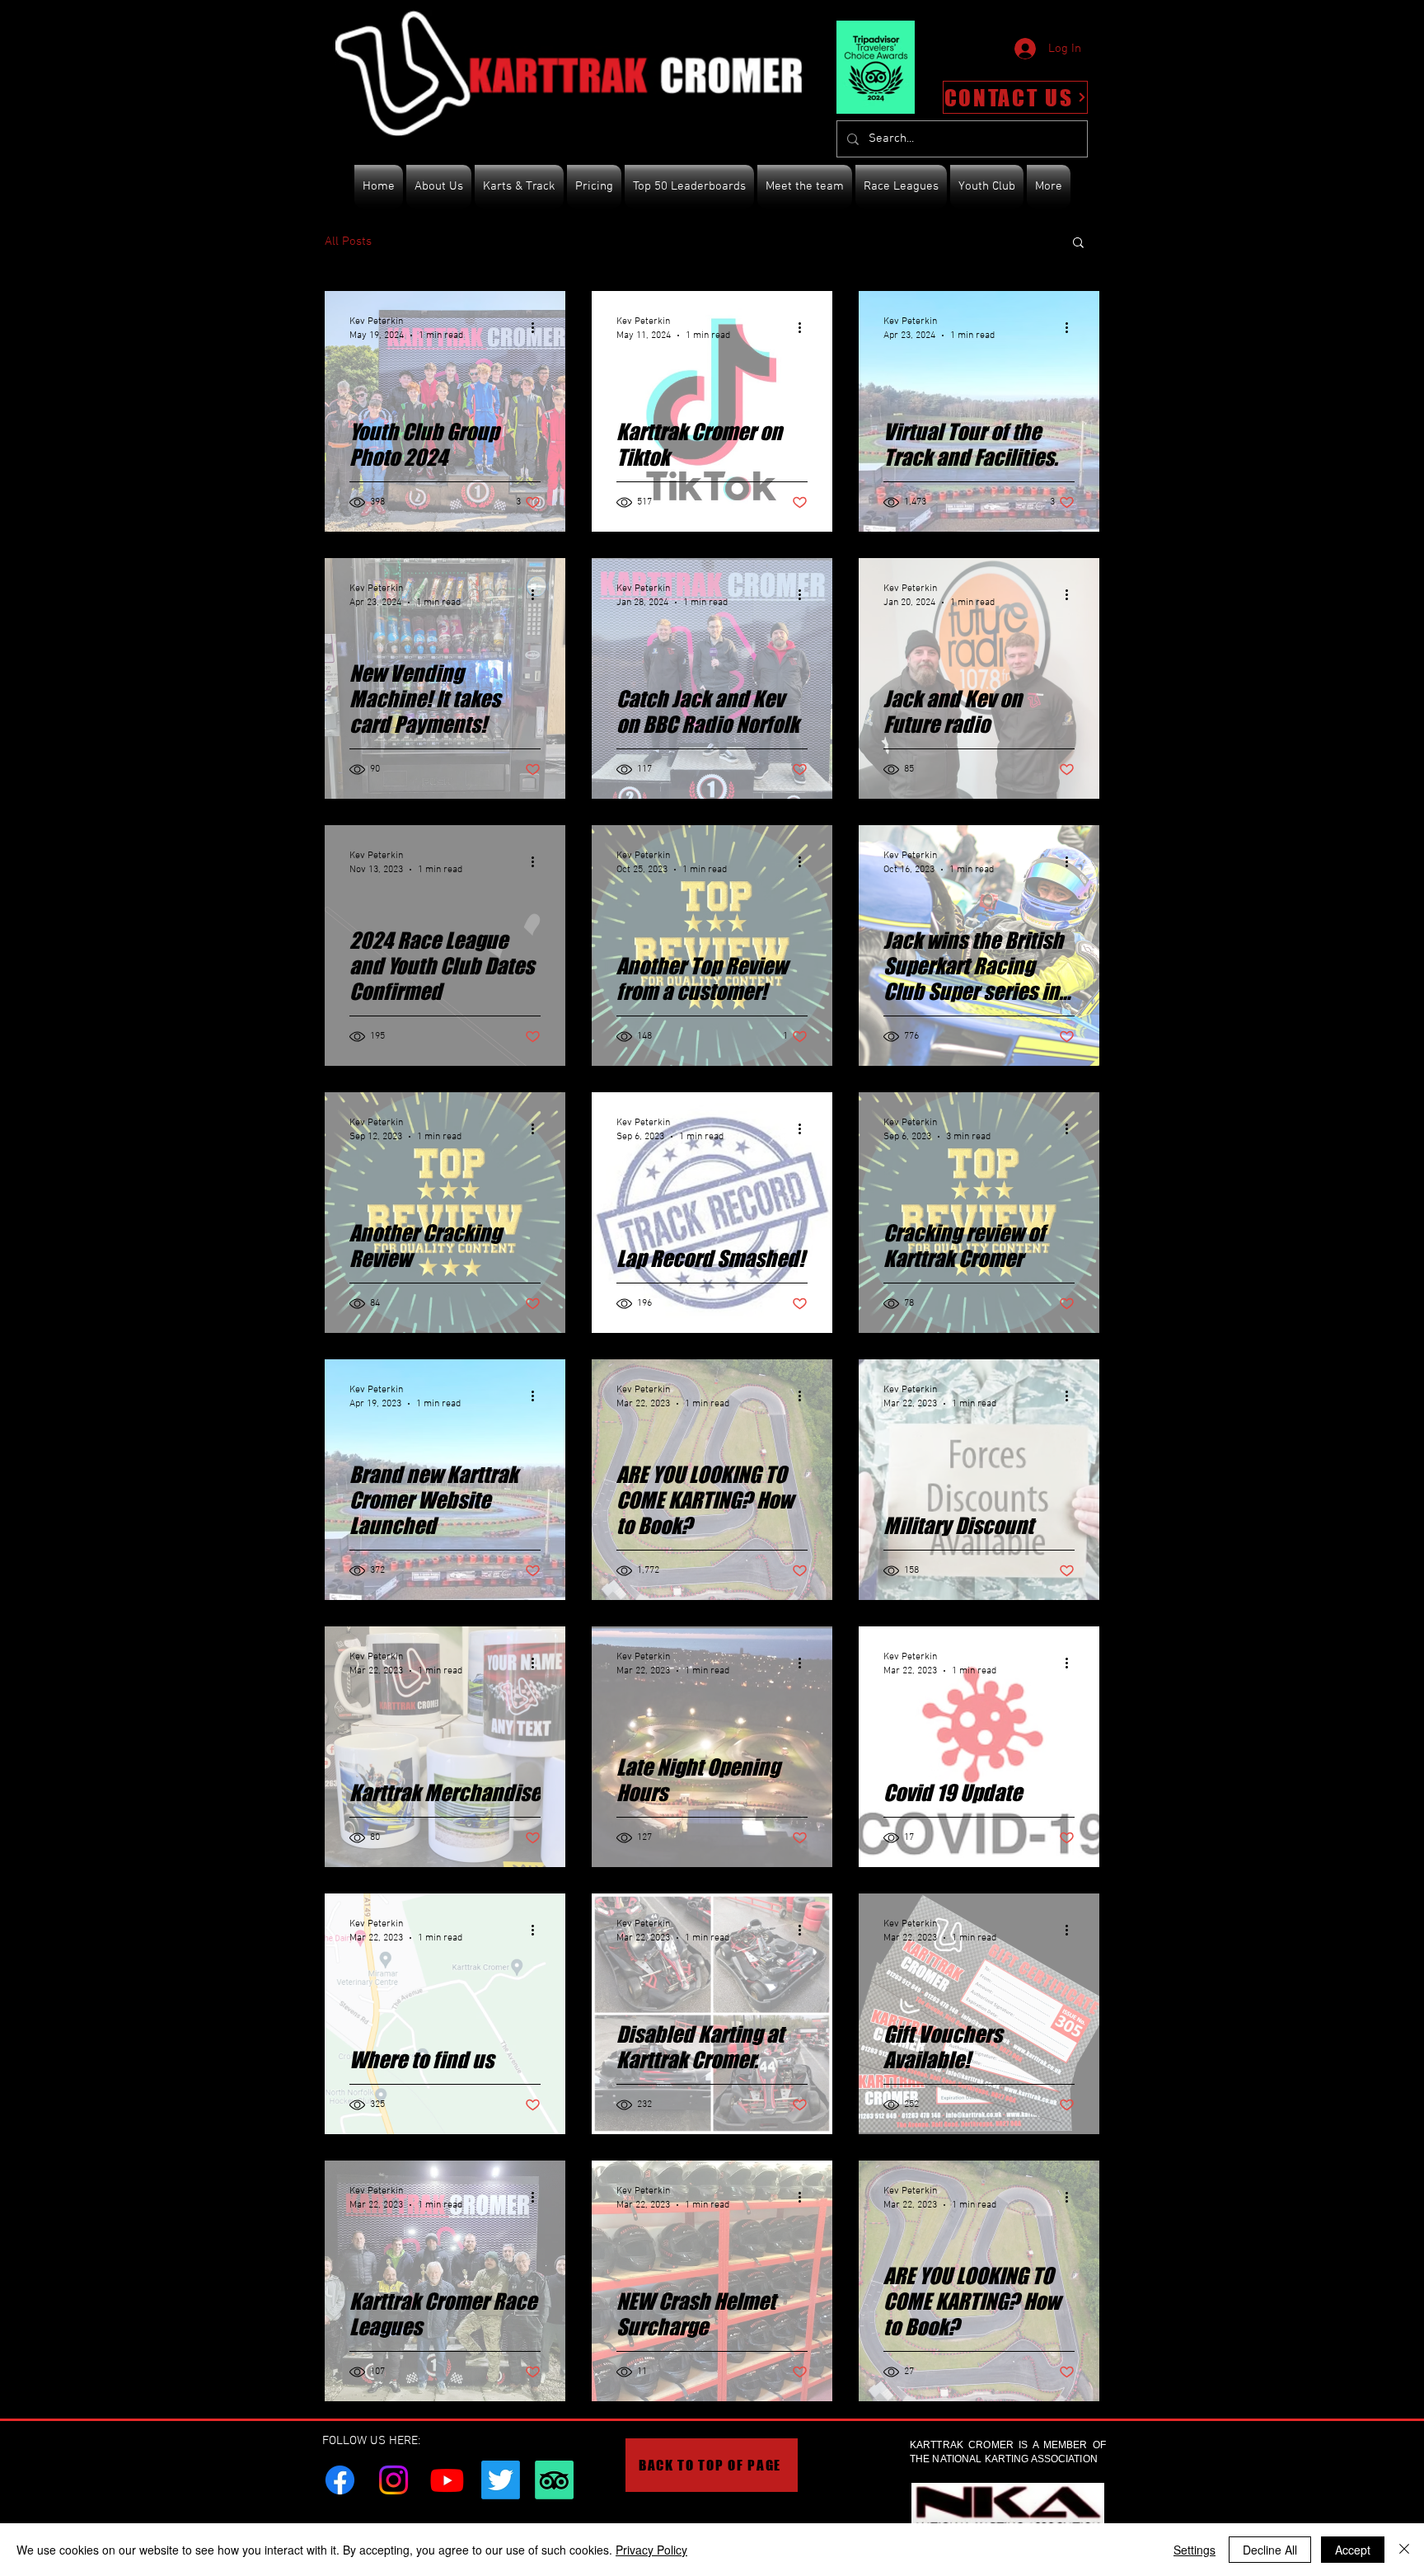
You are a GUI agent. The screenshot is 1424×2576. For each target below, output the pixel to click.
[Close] (1404, 2550)
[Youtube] (447, 2480)
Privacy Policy (651, 2550)
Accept (1353, 2550)
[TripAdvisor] (554, 2480)
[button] (1078, 244)
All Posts (348, 242)
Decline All (1270, 2550)
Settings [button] (1194, 2550)
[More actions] (538, 327)
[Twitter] (501, 2480)
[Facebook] (340, 2480)
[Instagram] (393, 2480)
